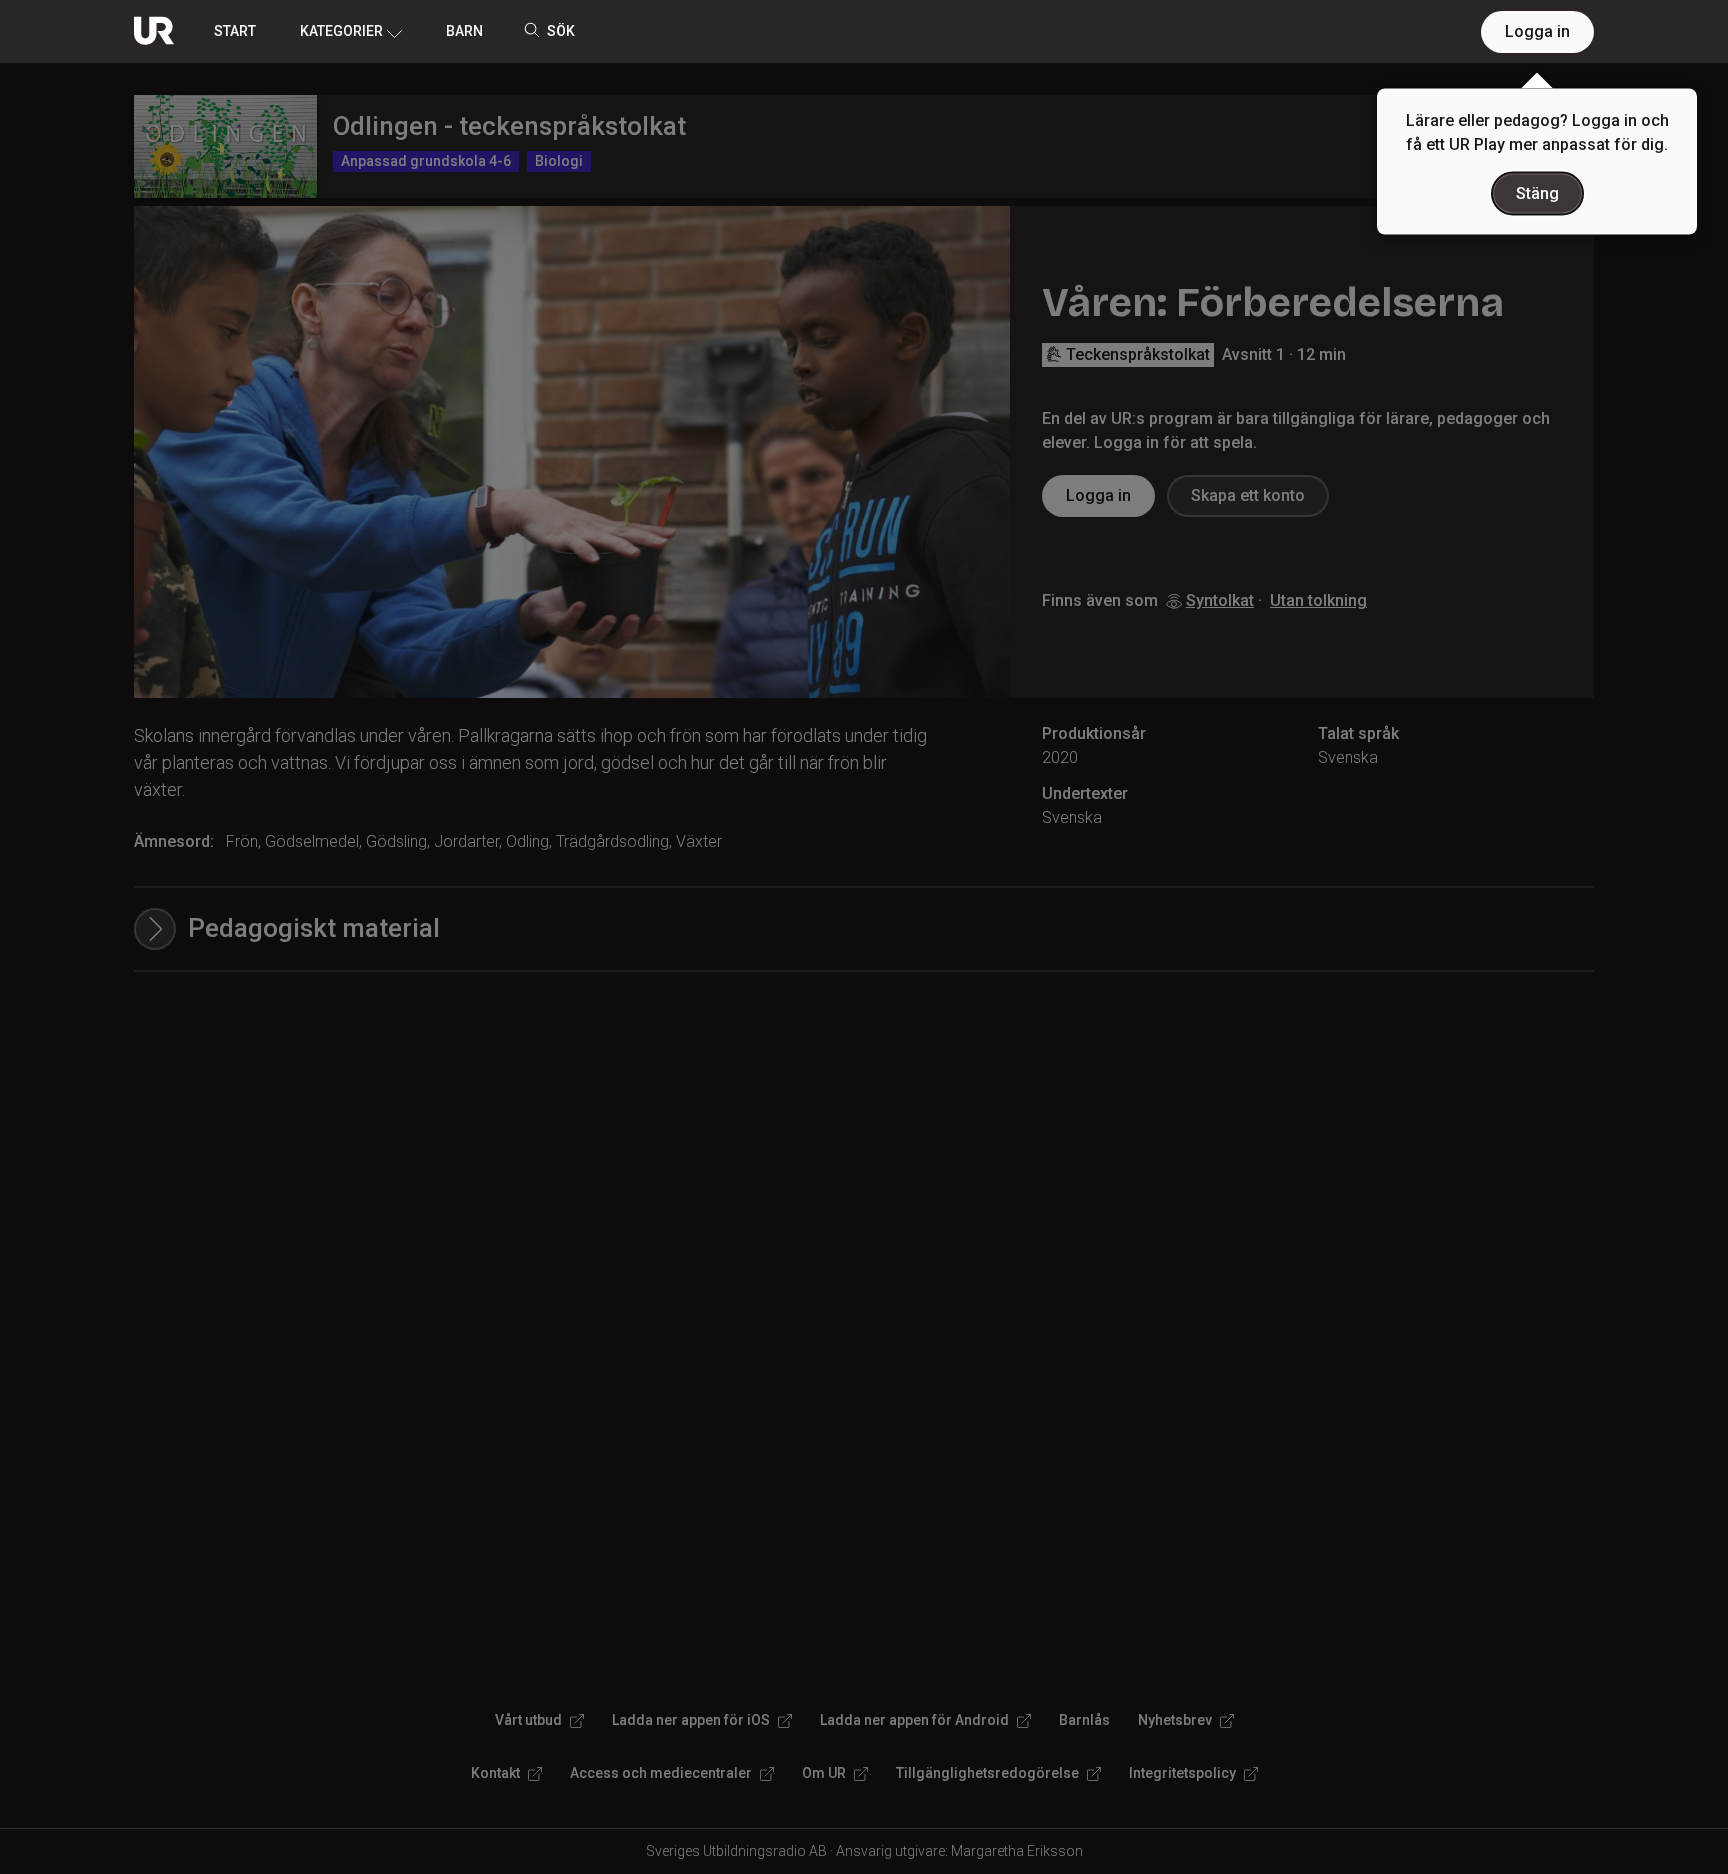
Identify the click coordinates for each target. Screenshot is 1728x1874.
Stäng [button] (1537, 193)
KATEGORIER (341, 31)
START (235, 31)
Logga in (1537, 31)
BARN (464, 31)
